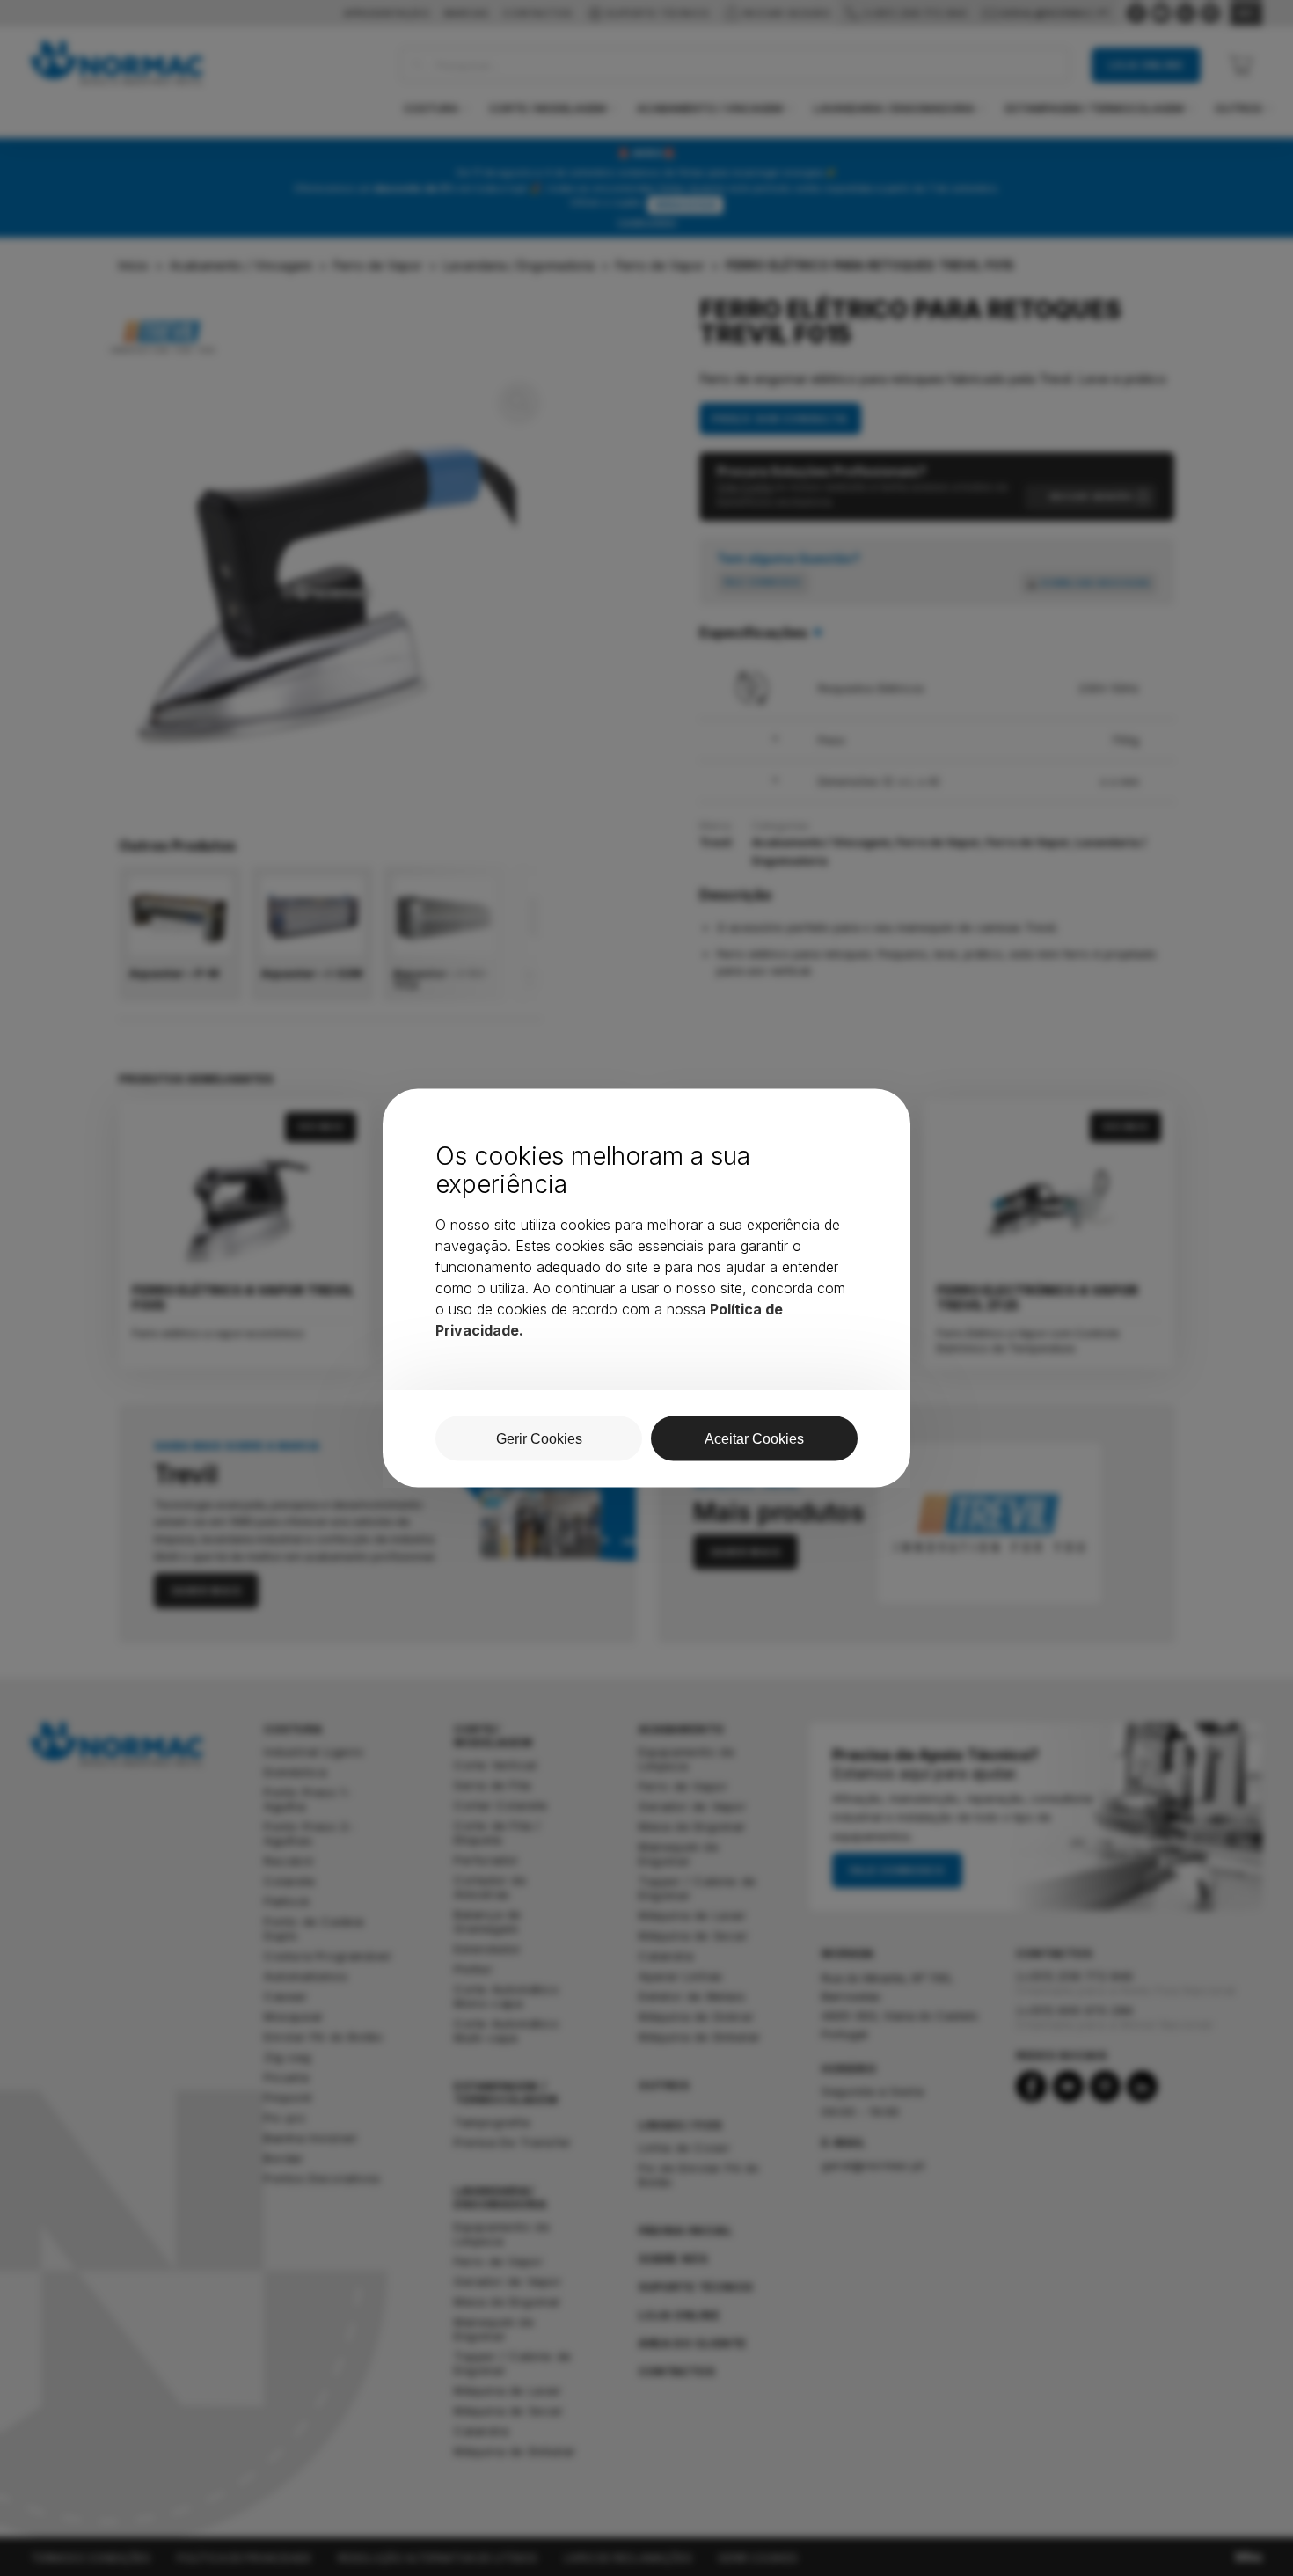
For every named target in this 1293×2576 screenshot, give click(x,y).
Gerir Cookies (539, 1439)
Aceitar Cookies (754, 1439)
